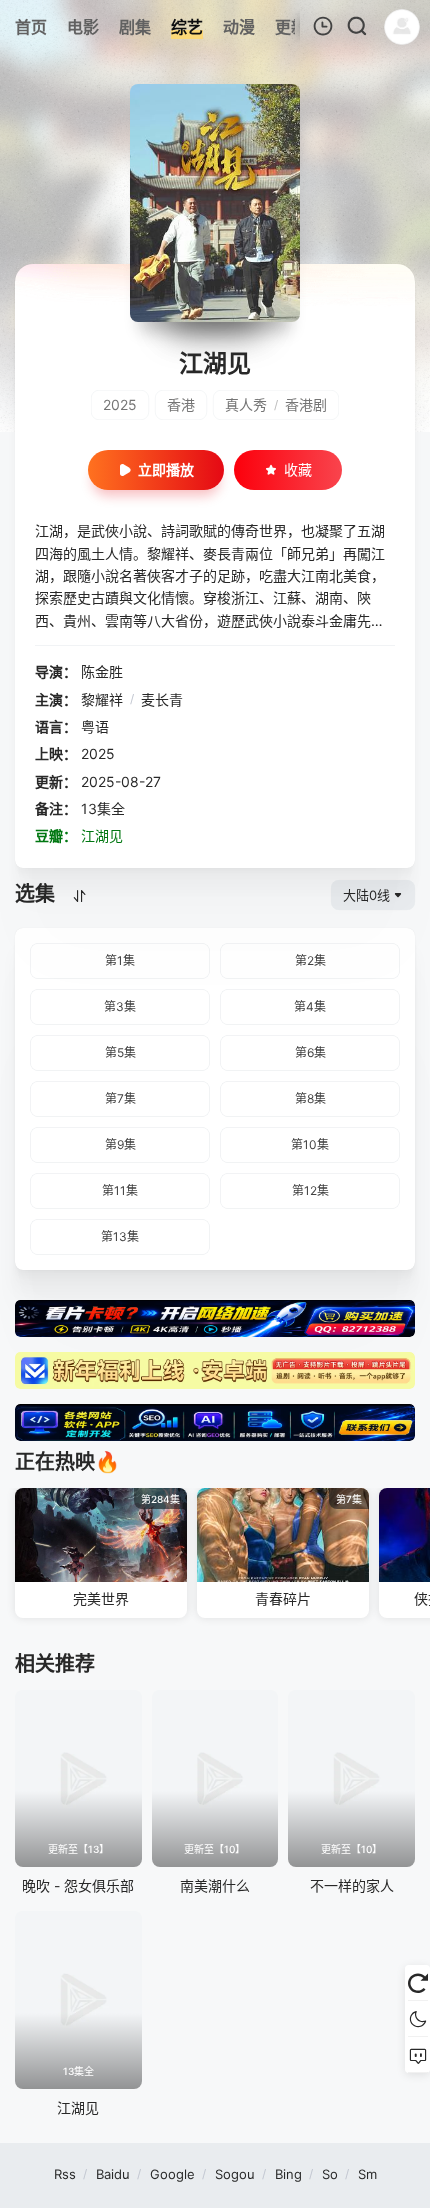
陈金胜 (102, 671)
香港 (181, 404)
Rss (65, 2174)
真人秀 (246, 404)
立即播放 (166, 469)
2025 (120, 404)
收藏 (298, 469)
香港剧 (306, 404)
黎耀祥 (102, 699)
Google (172, 2174)
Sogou (235, 2174)
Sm (367, 2174)
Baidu (113, 2174)
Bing (288, 2174)
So (330, 2174)
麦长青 (162, 699)
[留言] (417, 2055)
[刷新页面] (417, 1983)
